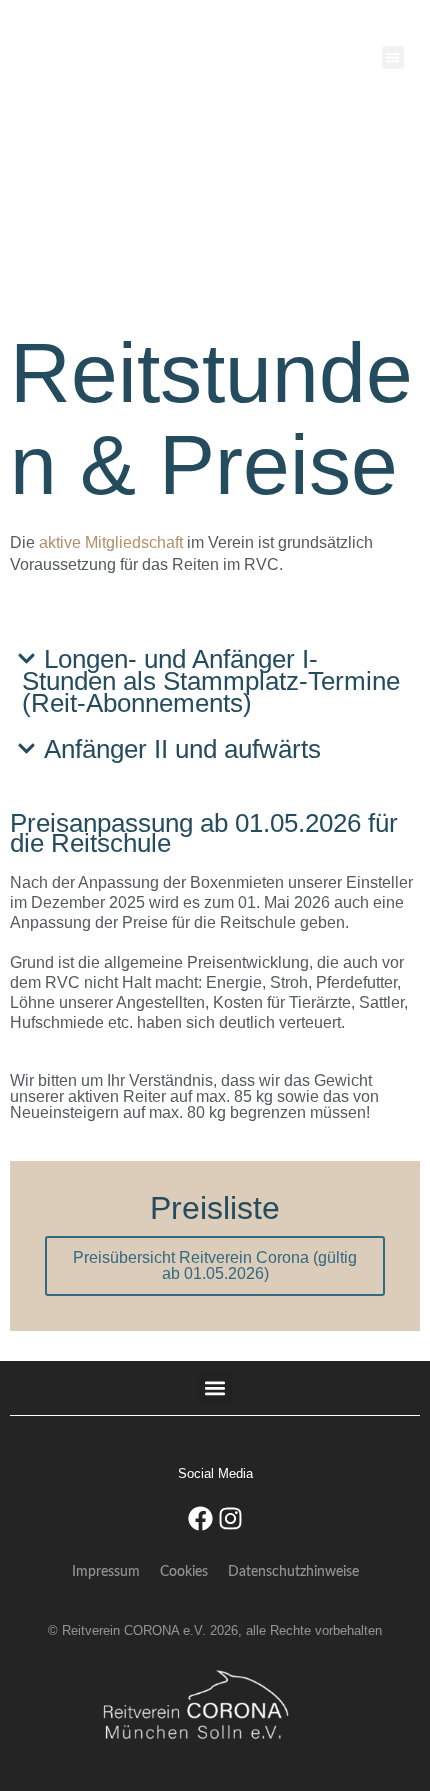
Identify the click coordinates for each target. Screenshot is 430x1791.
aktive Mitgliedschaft (111, 542)
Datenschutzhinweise (293, 1572)
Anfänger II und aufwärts (182, 749)
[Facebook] (200, 1518)
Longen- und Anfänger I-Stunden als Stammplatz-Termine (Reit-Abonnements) (211, 681)
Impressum (106, 1572)
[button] (393, 57)
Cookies (184, 1572)
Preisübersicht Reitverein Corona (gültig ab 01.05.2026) (215, 1265)
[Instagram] (230, 1518)
